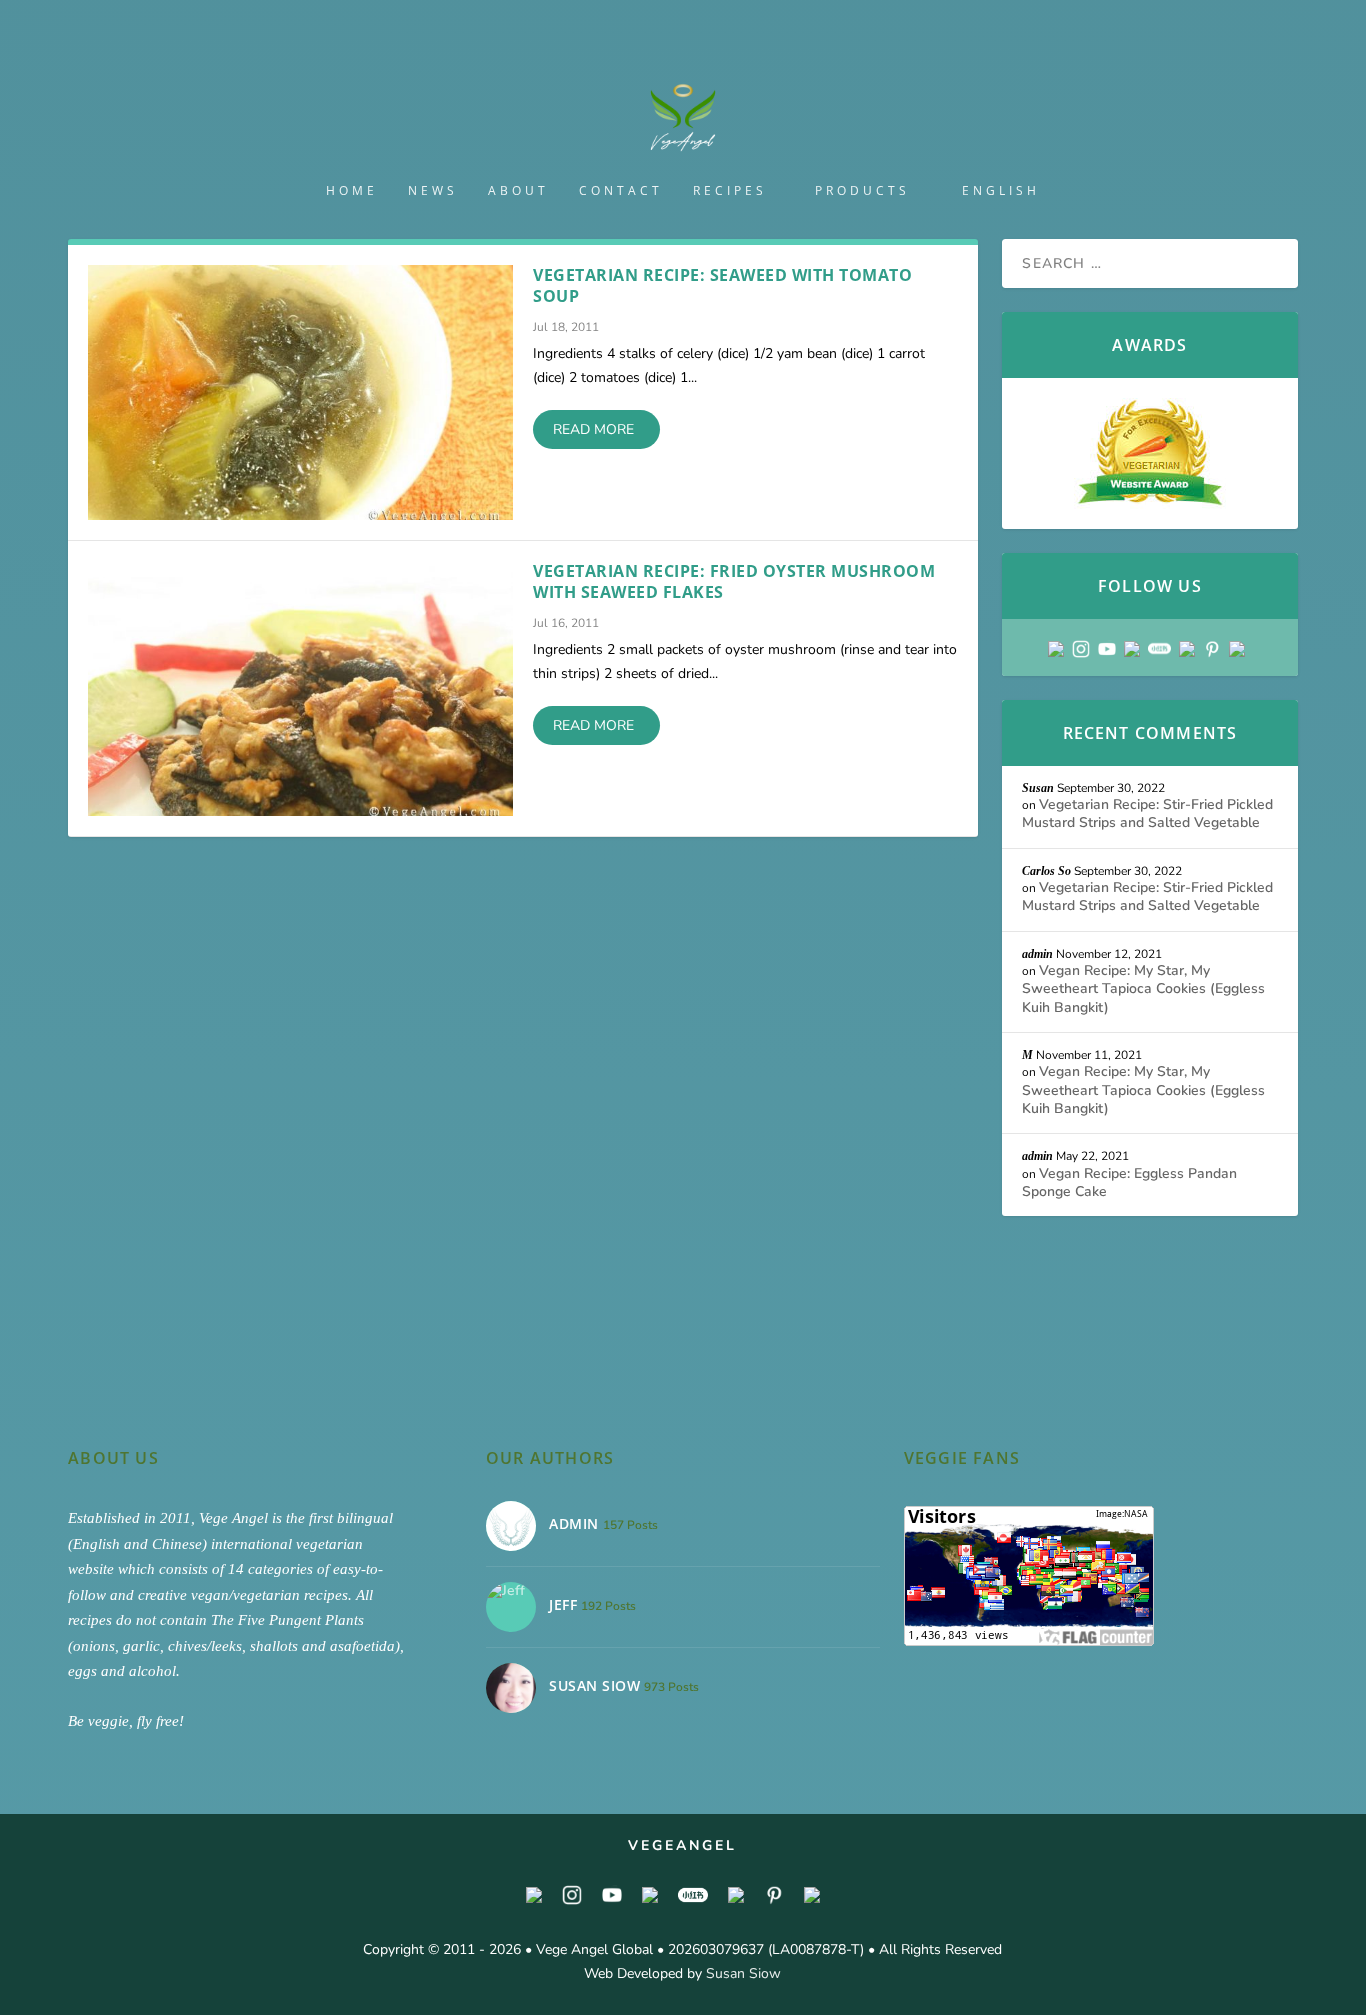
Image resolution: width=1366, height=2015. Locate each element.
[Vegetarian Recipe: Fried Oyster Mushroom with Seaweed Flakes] (300, 688)
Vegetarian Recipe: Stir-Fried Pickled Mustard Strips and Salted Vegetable (1147, 813)
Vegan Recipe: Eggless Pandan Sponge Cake (1129, 1182)
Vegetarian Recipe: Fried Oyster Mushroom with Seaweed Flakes (734, 581)
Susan (1038, 788)
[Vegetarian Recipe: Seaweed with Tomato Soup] (300, 392)
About (518, 191)
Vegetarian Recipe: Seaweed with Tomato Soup (722, 285)
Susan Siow (743, 1973)
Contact (621, 191)
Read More (593, 429)
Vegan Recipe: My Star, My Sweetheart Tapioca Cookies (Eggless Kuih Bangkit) (1143, 988)
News (433, 191)
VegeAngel (682, 1845)
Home (352, 191)
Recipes (730, 191)
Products (862, 191)
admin (1037, 954)
